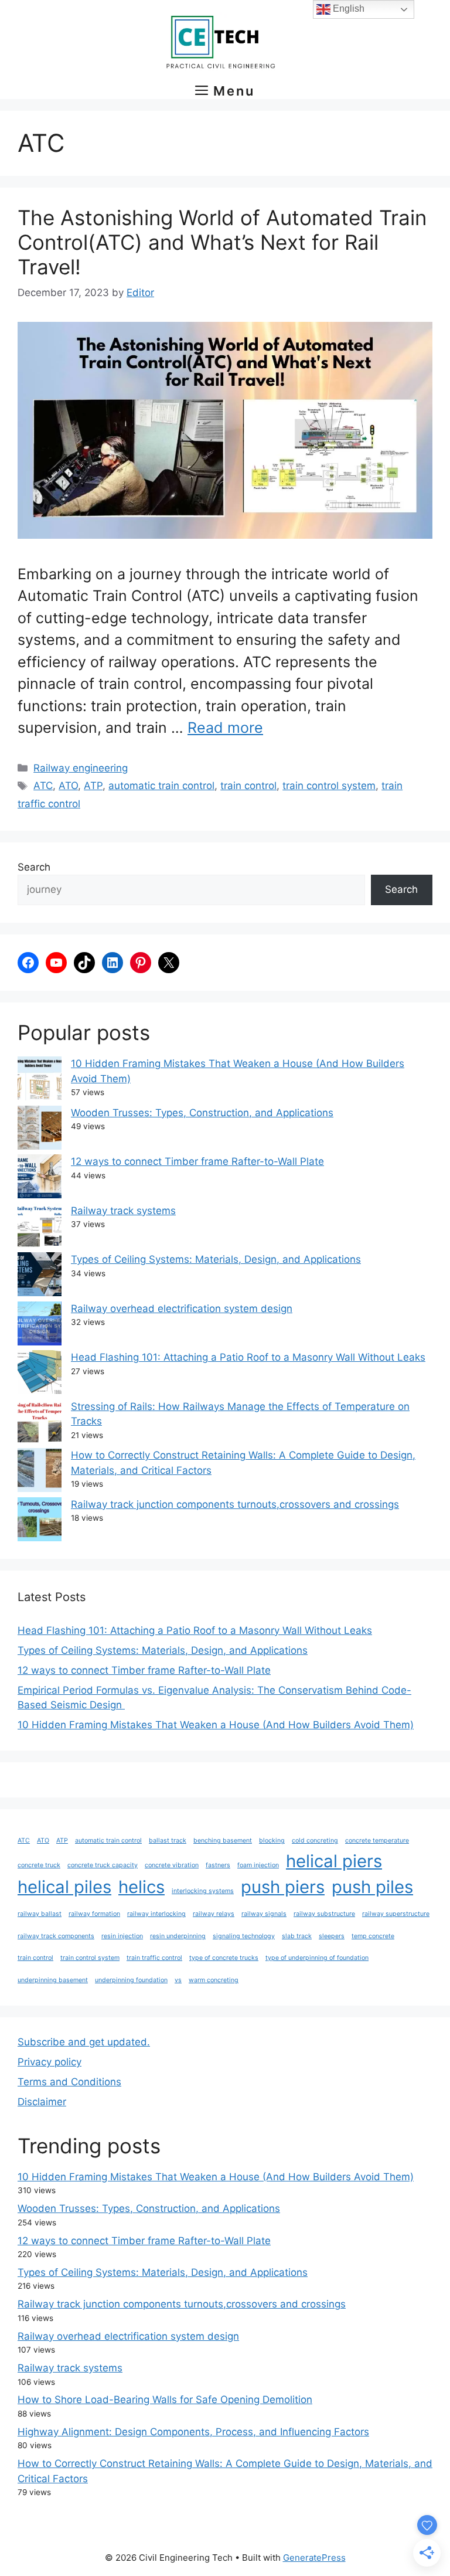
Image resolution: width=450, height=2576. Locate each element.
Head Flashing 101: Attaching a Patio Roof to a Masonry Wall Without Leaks (248, 1357)
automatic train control (161, 786)
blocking (272, 1841)
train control (248, 786)
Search (34, 867)
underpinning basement (53, 1980)
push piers (283, 1887)
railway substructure (324, 1914)
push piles (372, 1887)
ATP (93, 786)
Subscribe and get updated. (84, 2042)
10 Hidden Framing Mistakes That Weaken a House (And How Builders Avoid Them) (216, 1725)
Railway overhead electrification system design (182, 1309)
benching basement (223, 1841)
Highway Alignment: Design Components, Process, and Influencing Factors (193, 2432)
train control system (329, 786)
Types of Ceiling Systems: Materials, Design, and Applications (216, 1259)
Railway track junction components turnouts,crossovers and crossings (235, 1504)
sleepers (332, 1936)
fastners (218, 1865)
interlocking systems (203, 1891)
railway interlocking (156, 1914)
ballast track (168, 1841)
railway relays (214, 1914)
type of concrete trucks (224, 1958)
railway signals (264, 1914)
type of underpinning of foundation (317, 1958)
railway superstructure (396, 1914)
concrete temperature (377, 1841)
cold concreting (315, 1841)
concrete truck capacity (103, 1865)
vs (178, 1980)
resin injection (122, 1936)
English (347, 9)
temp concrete (373, 1936)
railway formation (94, 1914)
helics (142, 1887)
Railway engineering (81, 768)
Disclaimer (42, 2102)
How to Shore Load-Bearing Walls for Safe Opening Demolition (165, 2400)
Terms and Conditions (69, 2082)
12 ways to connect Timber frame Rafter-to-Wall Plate (197, 1161)
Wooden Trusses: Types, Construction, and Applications (202, 1113)
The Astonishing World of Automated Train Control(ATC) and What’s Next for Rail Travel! (222, 242)
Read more (225, 728)
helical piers (334, 1861)
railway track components (56, 1936)
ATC (43, 786)
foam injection (258, 1865)
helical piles (64, 1887)
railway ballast (40, 1914)
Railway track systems (123, 1211)
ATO (68, 786)
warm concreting (214, 1980)
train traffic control (154, 1958)
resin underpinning (178, 1936)
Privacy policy (50, 2062)
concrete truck (39, 1865)
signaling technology (244, 1936)
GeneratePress (314, 2558)
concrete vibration (172, 1865)
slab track (297, 1936)
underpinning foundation (131, 1980)
